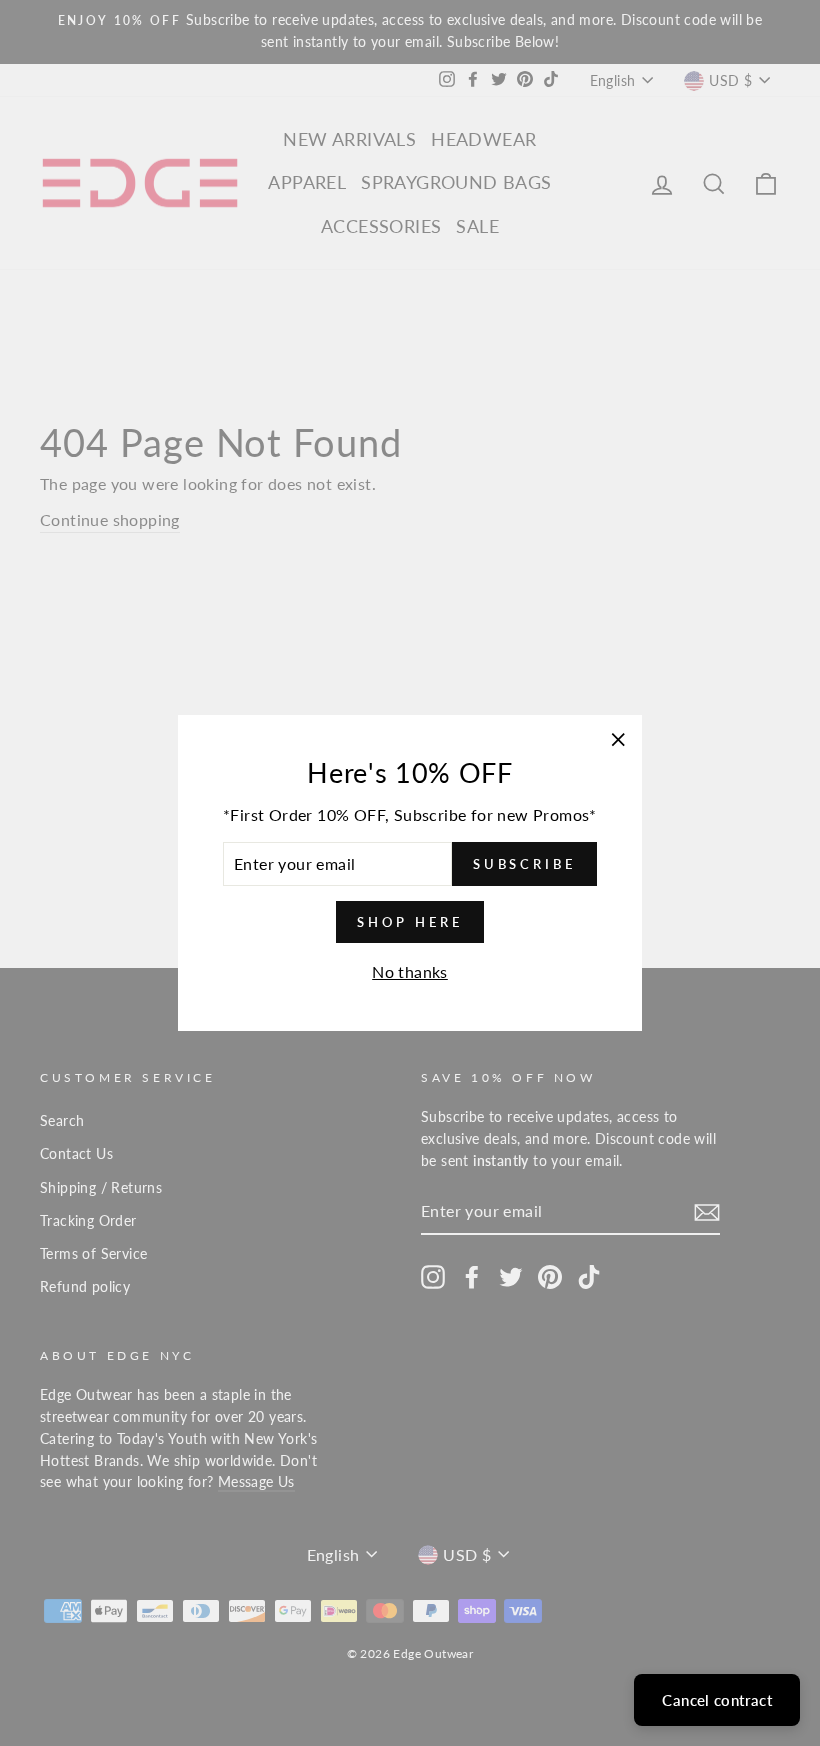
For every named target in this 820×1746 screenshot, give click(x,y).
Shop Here (409, 922)
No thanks (410, 971)
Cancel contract (717, 1700)
